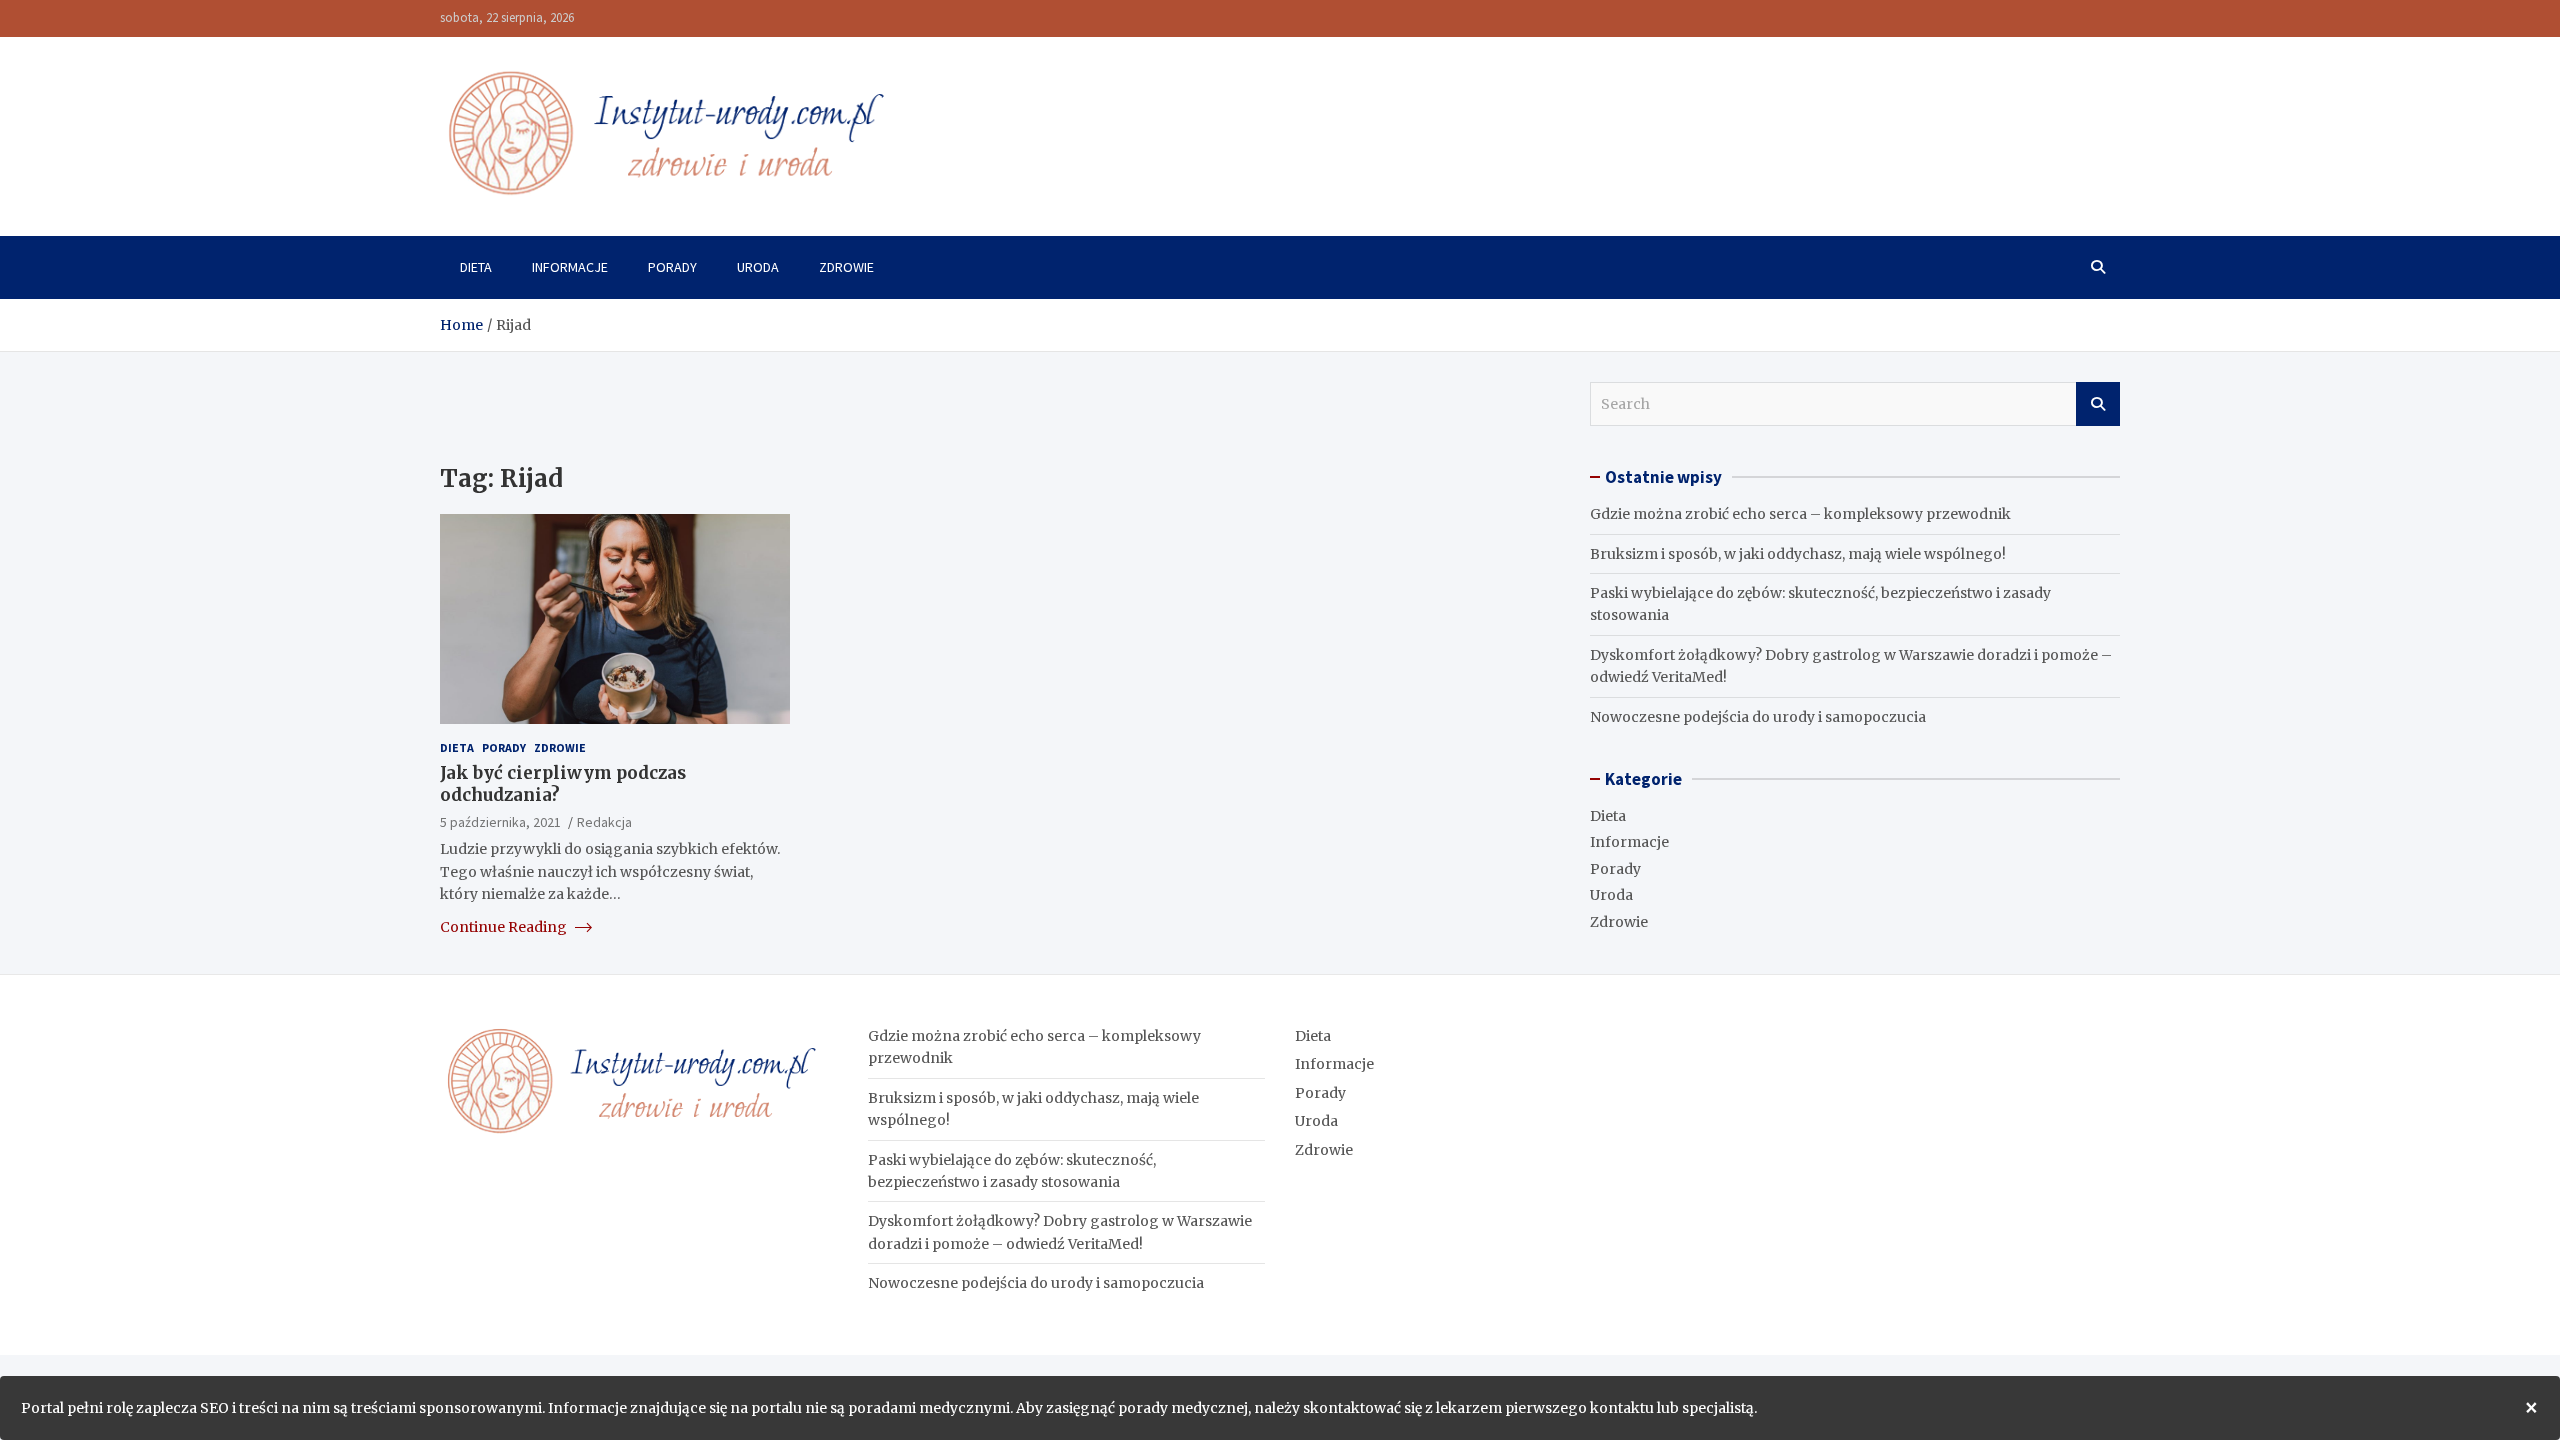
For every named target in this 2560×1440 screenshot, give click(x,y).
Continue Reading (505, 927)
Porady (672, 267)
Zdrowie (846, 267)
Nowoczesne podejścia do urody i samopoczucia (1758, 717)
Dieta (476, 267)
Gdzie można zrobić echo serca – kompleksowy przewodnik (1800, 514)
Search (2098, 404)
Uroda (758, 267)
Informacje (570, 267)
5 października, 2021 (500, 822)
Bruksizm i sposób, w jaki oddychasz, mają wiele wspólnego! (1798, 554)
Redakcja (604, 822)
